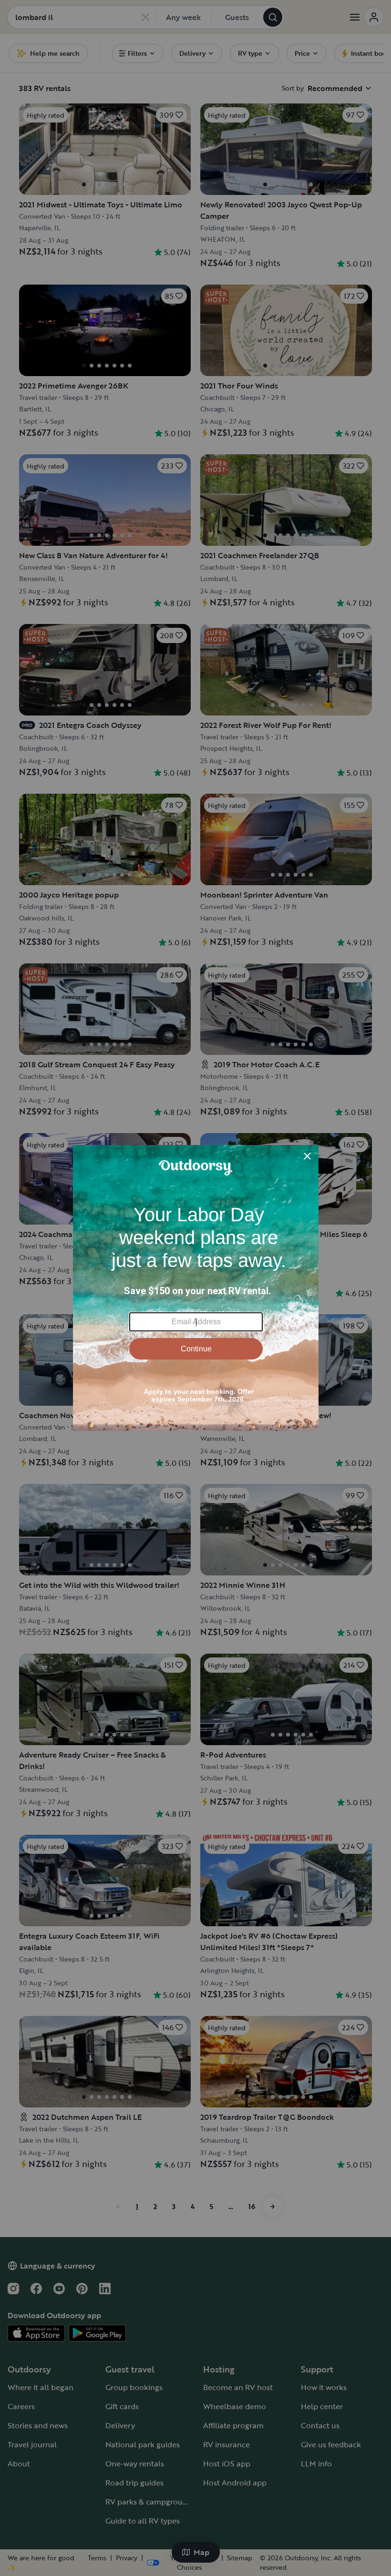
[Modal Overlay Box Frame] (196, 1288)
